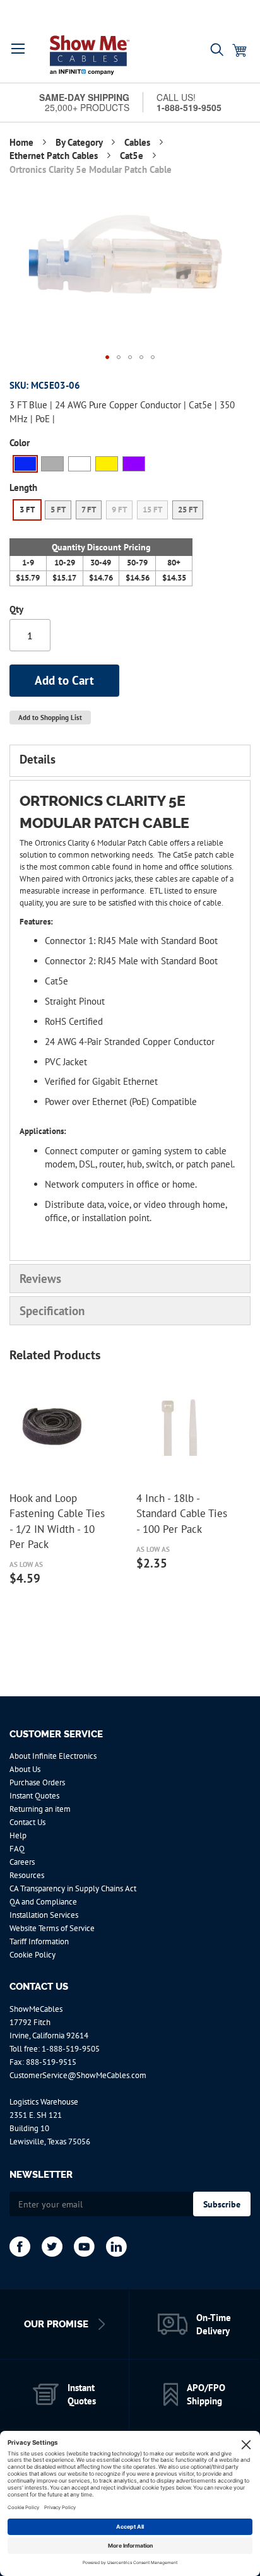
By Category (80, 142)
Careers (22, 1862)
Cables (139, 142)
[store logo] (90, 55)
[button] (18, 49)
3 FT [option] (27, 510)
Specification (52, 1311)
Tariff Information (39, 1941)
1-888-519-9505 (71, 2049)
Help (18, 1835)
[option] (25, 464)
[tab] (130, 760)
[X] (52, 2247)
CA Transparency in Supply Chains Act (73, 1888)
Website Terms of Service (52, 1928)
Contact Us (27, 1822)
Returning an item (40, 1809)
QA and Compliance (43, 1902)
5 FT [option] (58, 510)
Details (38, 759)
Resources (27, 1875)
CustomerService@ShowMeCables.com (78, 2075)
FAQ (17, 1849)
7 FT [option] (89, 510)
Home (23, 142)
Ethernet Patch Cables (55, 156)
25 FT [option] (188, 510)
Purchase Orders (37, 1782)
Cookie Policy (32, 1955)
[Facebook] (20, 2247)
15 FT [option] (152, 510)
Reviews (40, 1279)
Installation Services (44, 1915)
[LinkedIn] (116, 2247)
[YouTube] (84, 2247)
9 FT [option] (119, 510)
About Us (25, 1769)
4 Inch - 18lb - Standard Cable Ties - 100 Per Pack (182, 1514)
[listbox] (109, 465)
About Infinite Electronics (53, 1756)
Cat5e (133, 156)
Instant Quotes (34, 1796)
